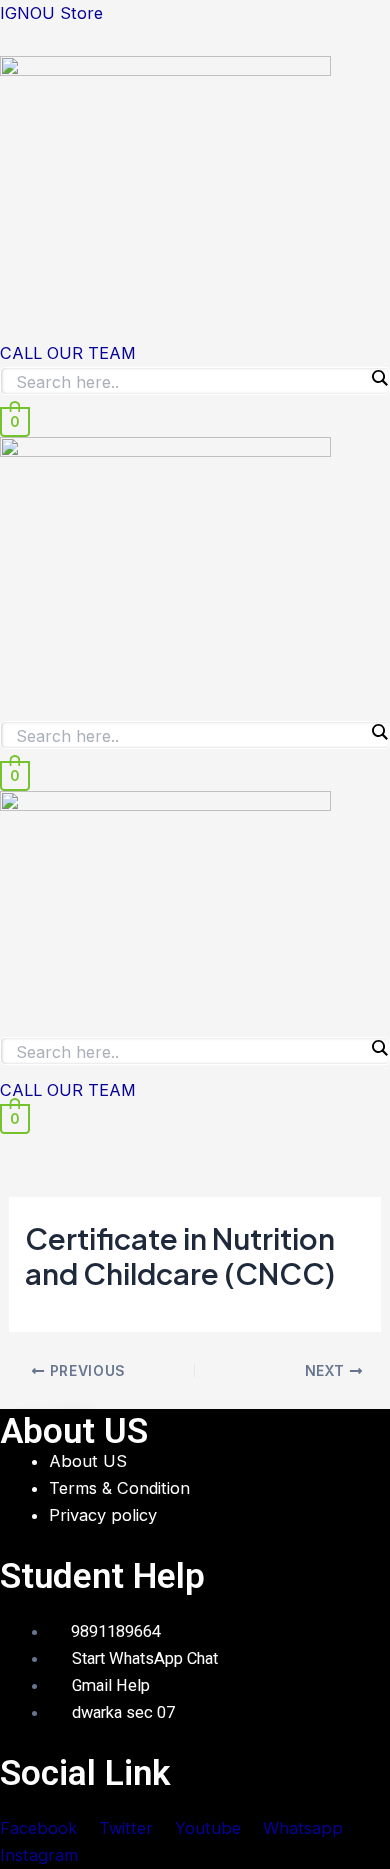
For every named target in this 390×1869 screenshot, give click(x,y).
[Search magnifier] (379, 378)
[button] (195, 321)
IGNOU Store (51, 13)
